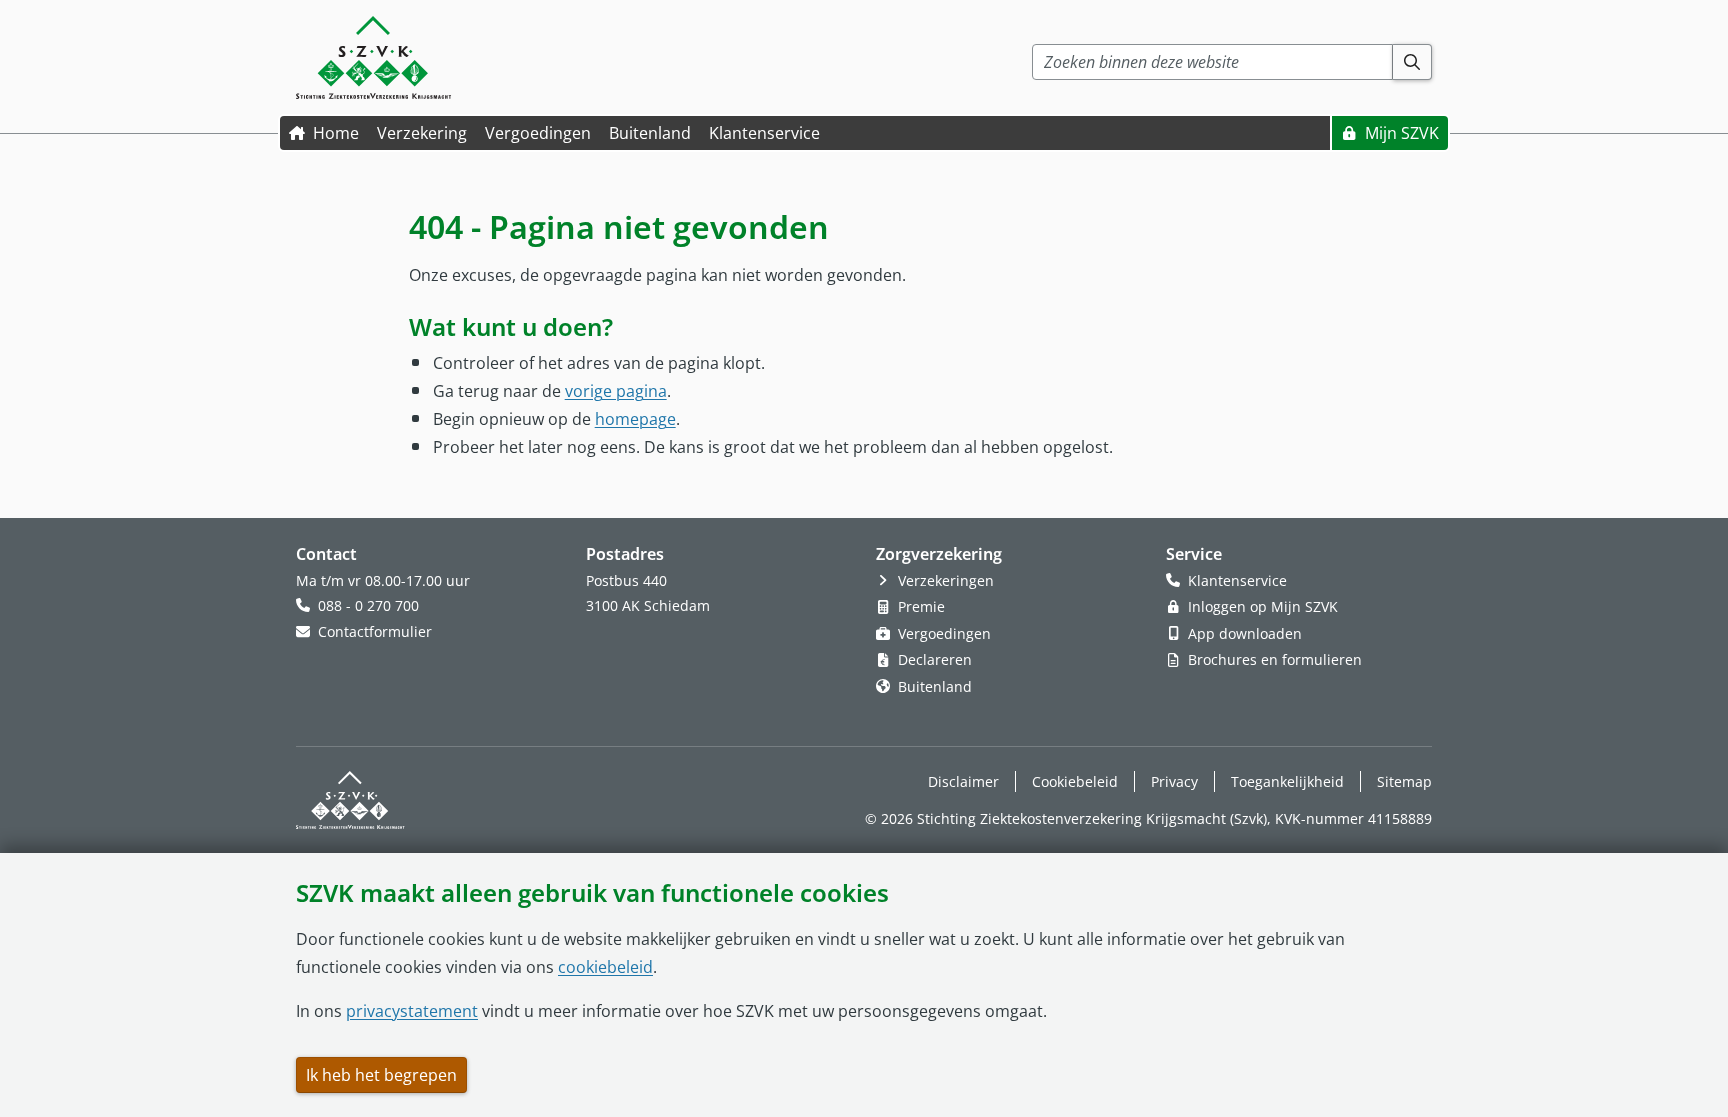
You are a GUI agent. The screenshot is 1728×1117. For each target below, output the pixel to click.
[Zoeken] (1412, 62)
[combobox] (1212, 62)
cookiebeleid (605, 967)
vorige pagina (616, 390)
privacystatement (412, 1011)
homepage (635, 419)
